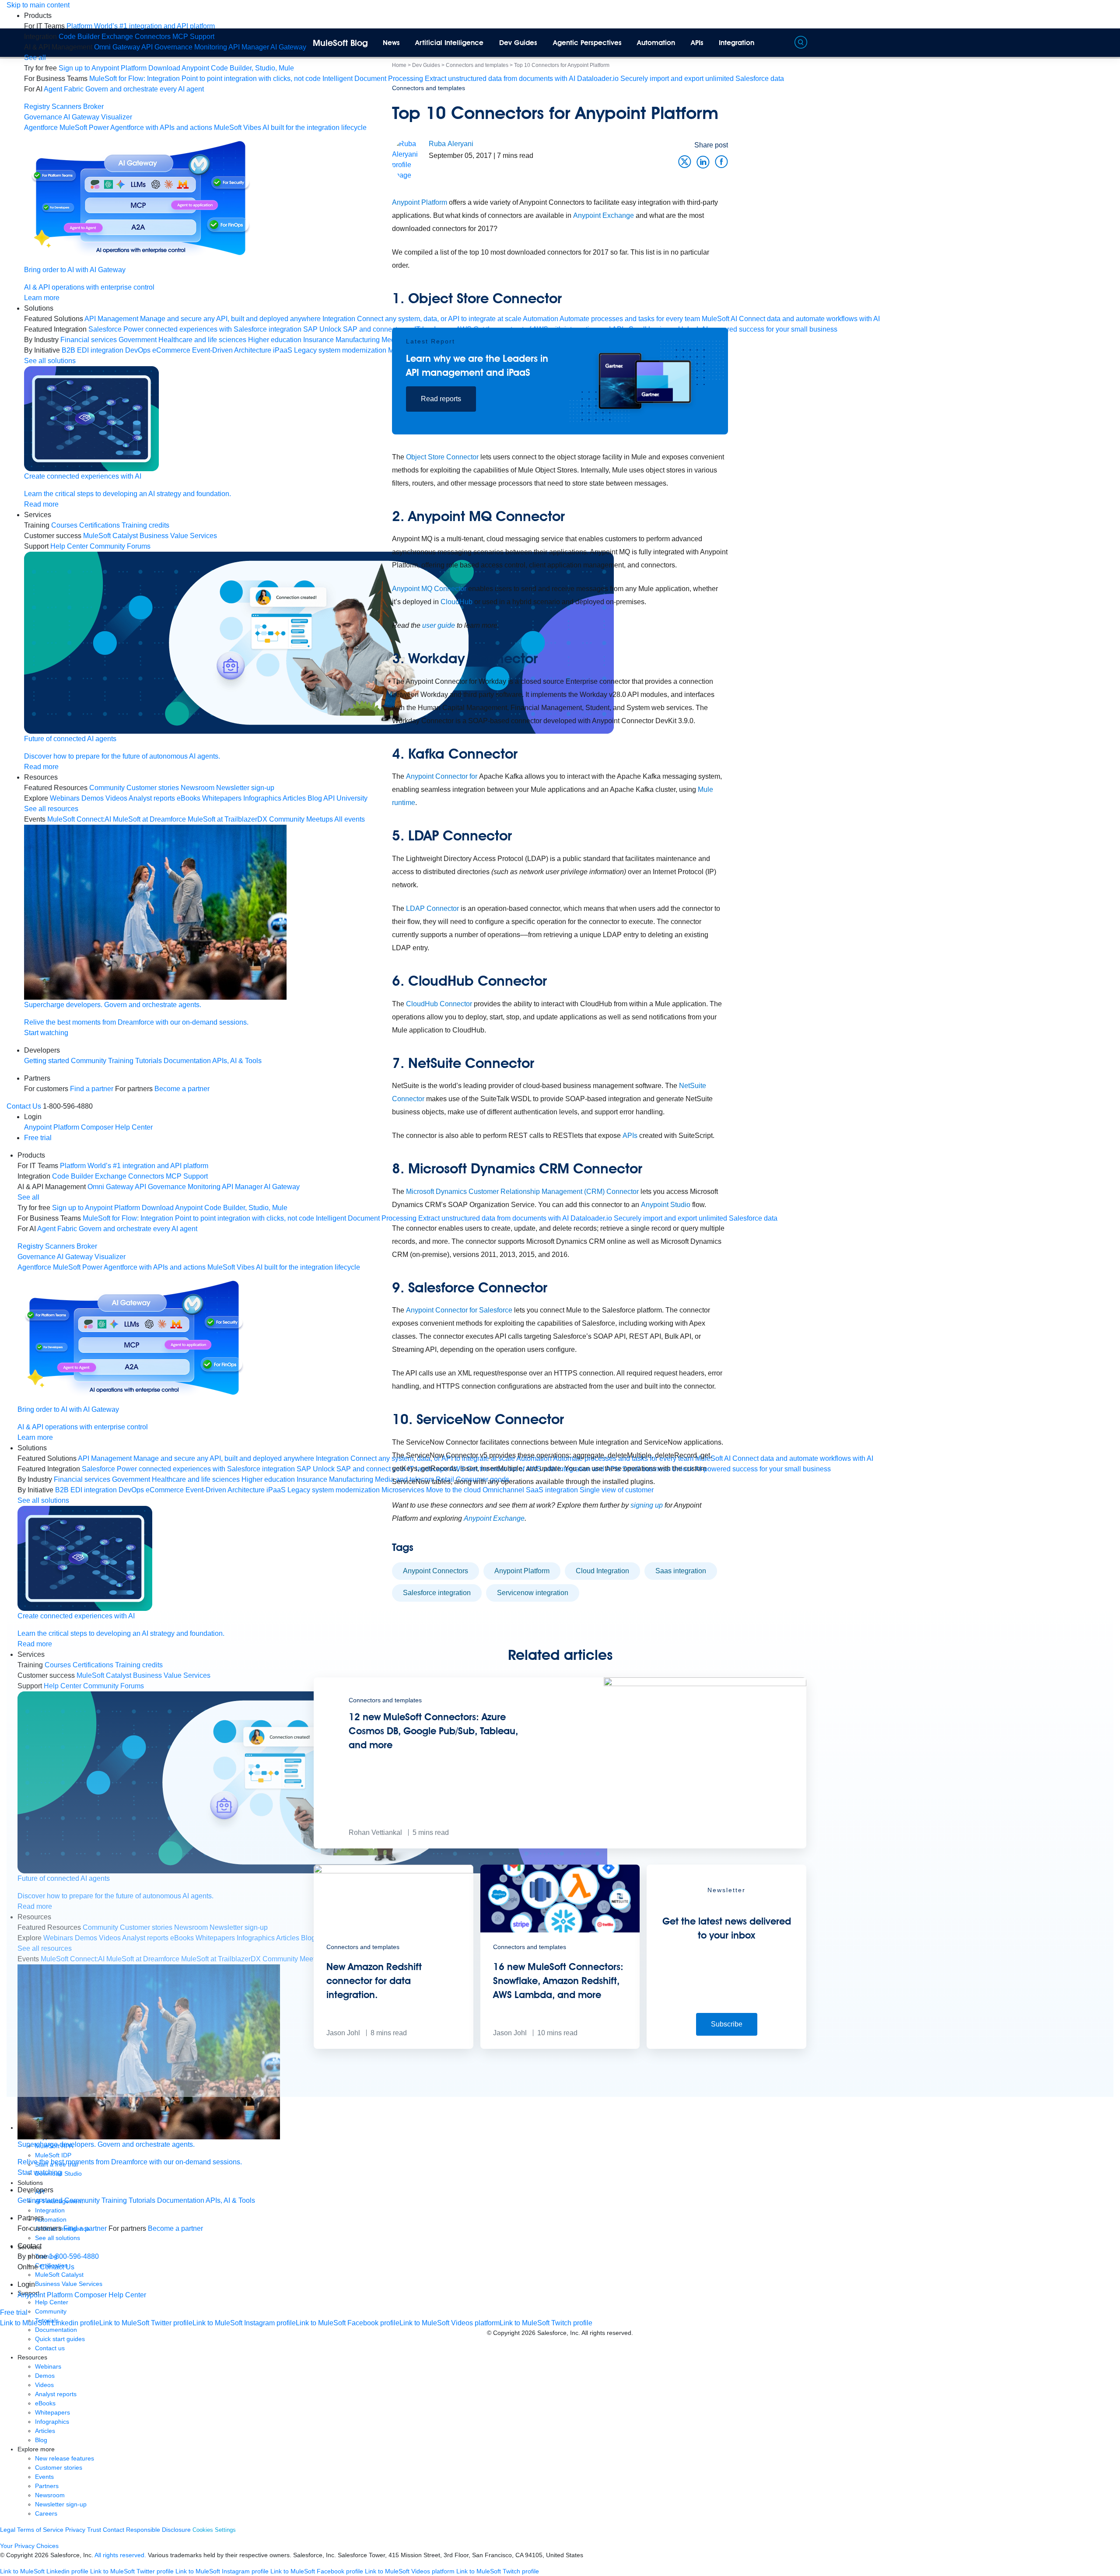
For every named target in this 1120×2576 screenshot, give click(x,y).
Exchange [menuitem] (117, 37)
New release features (65, 2458)
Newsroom (50, 2495)
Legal (8, 2530)
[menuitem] (141, 26)
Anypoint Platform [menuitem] (52, 1127)
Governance (43, 117)
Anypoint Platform (522, 1571)
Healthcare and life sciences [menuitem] (202, 340)
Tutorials (149, 1061)
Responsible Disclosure (158, 2530)
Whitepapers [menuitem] (222, 798)
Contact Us (24, 1106)
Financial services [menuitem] (89, 340)
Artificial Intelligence (449, 43)
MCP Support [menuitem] (193, 37)
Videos (44, 2385)
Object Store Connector (442, 457)
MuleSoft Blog (340, 43)
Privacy (75, 2530)
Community (89, 1061)
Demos (45, 2376)
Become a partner (182, 1089)
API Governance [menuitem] (167, 47)
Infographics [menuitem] (262, 798)
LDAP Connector (432, 908)
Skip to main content (38, 5)
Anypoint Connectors (436, 1571)
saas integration (681, 1571)
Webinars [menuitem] (65, 798)
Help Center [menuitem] (69, 546)
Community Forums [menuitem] (120, 546)
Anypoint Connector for (443, 776)
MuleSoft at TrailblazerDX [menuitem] (227, 819)
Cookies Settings (214, 2530)
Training (121, 1061)
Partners (47, 2486)
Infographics (52, 2422)
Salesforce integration (437, 1593)
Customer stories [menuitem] (153, 788)
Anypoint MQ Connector (429, 589)
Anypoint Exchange (494, 1518)
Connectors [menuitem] (153, 37)
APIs (697, 43)
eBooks (45, 2403)
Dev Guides (518, 43)
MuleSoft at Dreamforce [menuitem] (149, 819)
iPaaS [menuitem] (283, 350)
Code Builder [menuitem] (79, 37)
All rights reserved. (120, 2555)
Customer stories (59, 2467)
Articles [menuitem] (294, 798)
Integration (737, 43)
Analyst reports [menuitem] (152, 798)
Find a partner (92, 1089)
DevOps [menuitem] (138, 350)
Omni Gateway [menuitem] (117, 47)
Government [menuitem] (138, 340)
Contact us (50, 2348)
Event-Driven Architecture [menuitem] (232, 350)
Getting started (47, 1061)
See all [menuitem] (35, 58)
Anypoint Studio (666, 1205)
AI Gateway (81, 117)
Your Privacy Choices (29, 2546)
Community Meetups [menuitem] (301, 819)
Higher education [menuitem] (275, 340)
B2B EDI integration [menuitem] (93, 350)
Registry (37, 107)
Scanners (66, 107)
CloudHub (457, 602)
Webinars (48, 2366)
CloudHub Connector (438, 1004)
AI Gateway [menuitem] (288, 47)
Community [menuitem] (107, 788)
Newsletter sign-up (61, 2504)
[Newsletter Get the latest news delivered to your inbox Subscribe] (726, 2046)
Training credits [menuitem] (145, 525)
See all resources (51, 809)
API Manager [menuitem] (249, 47)
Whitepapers (52, 2412)
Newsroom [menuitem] (198, 788)
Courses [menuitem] (64, 525)
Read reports (441, 399)
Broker (93, 107)
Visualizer (117, 117)
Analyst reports (56, 2394)
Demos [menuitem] (93, 798)
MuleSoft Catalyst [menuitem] (110, 536)
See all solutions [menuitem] (50, 361)
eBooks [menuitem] (189, 798)
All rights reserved (606, 2333)
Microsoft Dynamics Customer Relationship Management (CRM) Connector (522, 1192)
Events (44, 2477)
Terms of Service (40, 2530)
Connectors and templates (429, 88)
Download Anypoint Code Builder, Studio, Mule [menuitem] (221, 68)
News (391, 43)
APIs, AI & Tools (237, 1061)
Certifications (100, 525)
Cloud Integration (602, 1571)
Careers (46, 2513)
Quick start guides (60, 2339)
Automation (656, 43)
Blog (41, 2440)
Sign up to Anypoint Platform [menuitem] (103, 68)
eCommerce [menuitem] (171, 350)
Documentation (187, 1061)
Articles (45, 2431)
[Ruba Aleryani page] (410, 159)
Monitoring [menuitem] (211, 47)
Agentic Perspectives (587, 43)
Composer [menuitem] (98, 1127)
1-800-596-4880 (74, 2256)
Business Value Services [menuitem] (178, 536)
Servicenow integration (533, 1593)
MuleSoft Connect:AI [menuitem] (79, 819)
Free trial (38, 1138)
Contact (114, 2530)
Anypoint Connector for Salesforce (459, 1310)
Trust (94, 2530)
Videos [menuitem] (116, 798)
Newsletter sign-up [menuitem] (245, 788)
